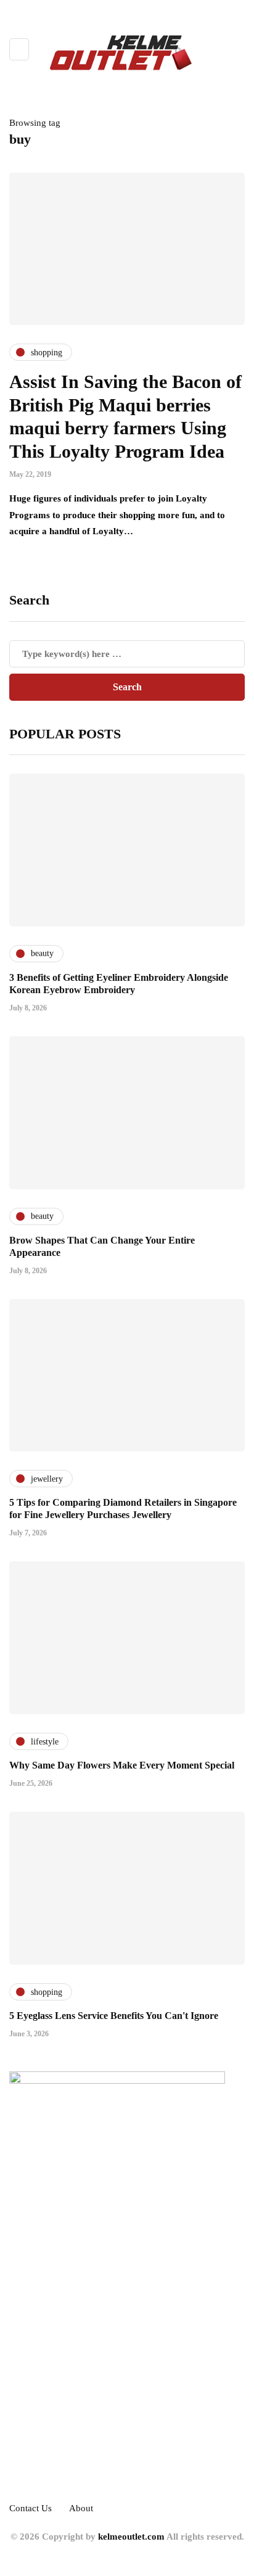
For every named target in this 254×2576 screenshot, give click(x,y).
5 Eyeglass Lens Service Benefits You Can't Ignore (114, 2016)
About (81, 2508)
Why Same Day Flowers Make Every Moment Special (122, 1765)
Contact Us (31, 2508)
